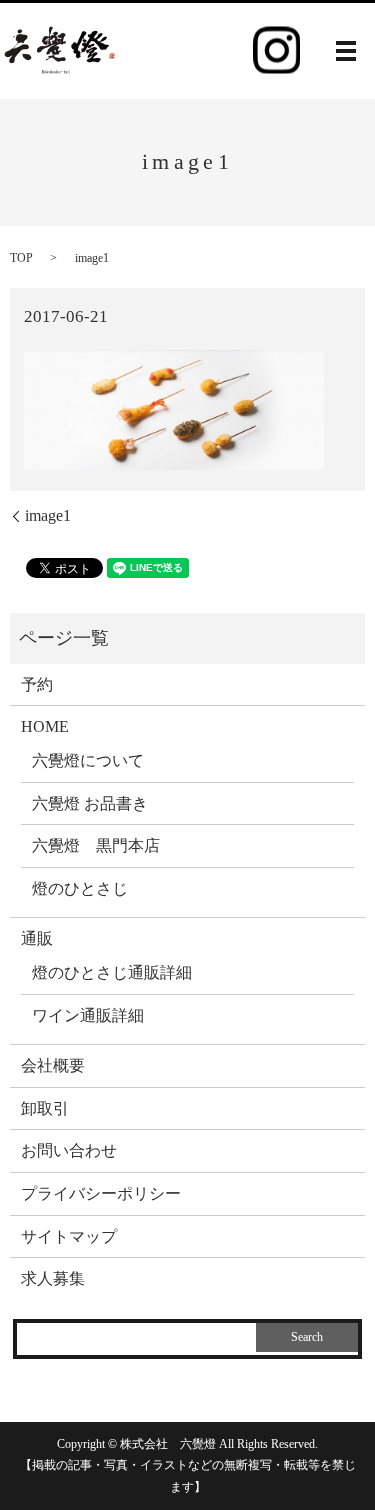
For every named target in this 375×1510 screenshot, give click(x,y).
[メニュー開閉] (346, 51)
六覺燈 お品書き (90, 803)
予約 (37, 684)
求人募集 (53, 1278)
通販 (37, 938)
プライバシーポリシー (101, 1193)
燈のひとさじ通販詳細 (112, 972)
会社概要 (53, 1065)
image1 (48, 515)
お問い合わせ (69, 1150)
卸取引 (45, 1108)
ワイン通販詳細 (88, 1015)
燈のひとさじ (80, 888)
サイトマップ (69, 1236)
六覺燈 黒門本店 (96, 845)
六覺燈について (88, 760)
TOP (21, 258)
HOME (45, 726)
